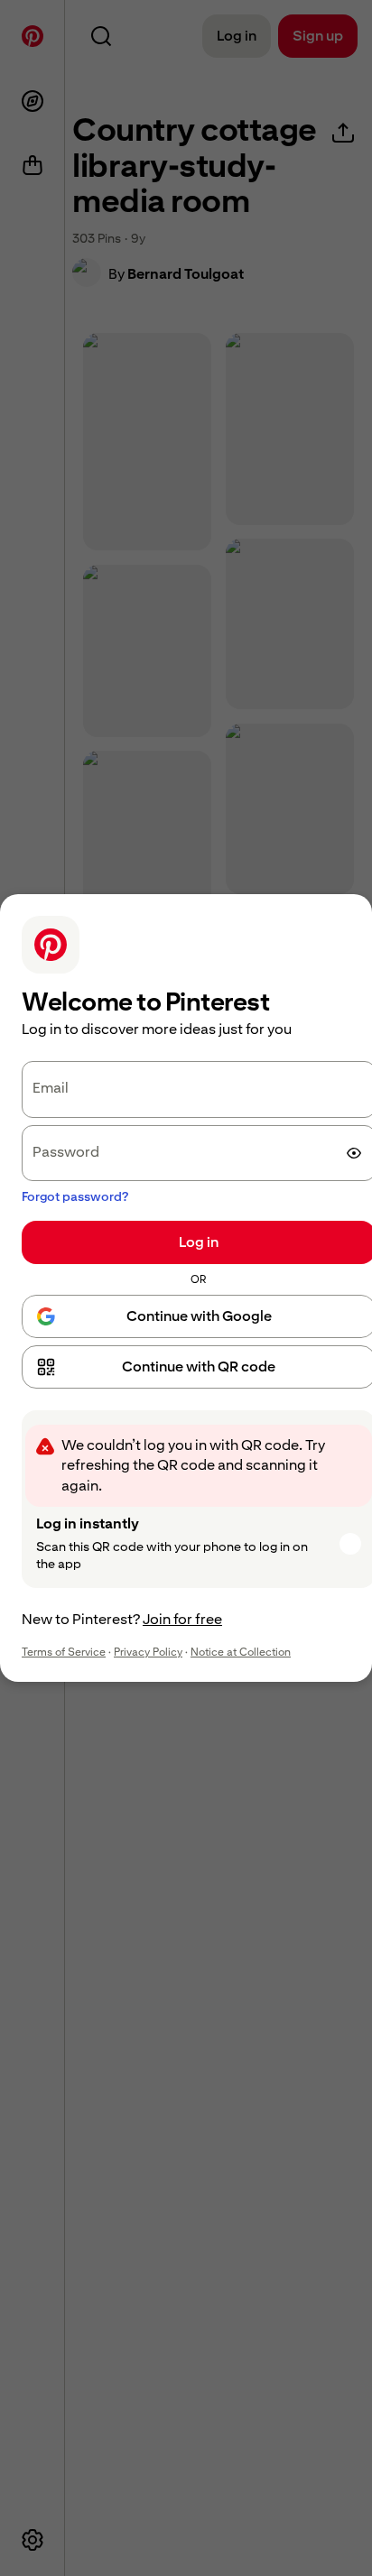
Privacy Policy (148, 1652)
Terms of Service (64, 1652)
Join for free (182, 1619)
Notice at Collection (241, 1652)
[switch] (354, 1153)
